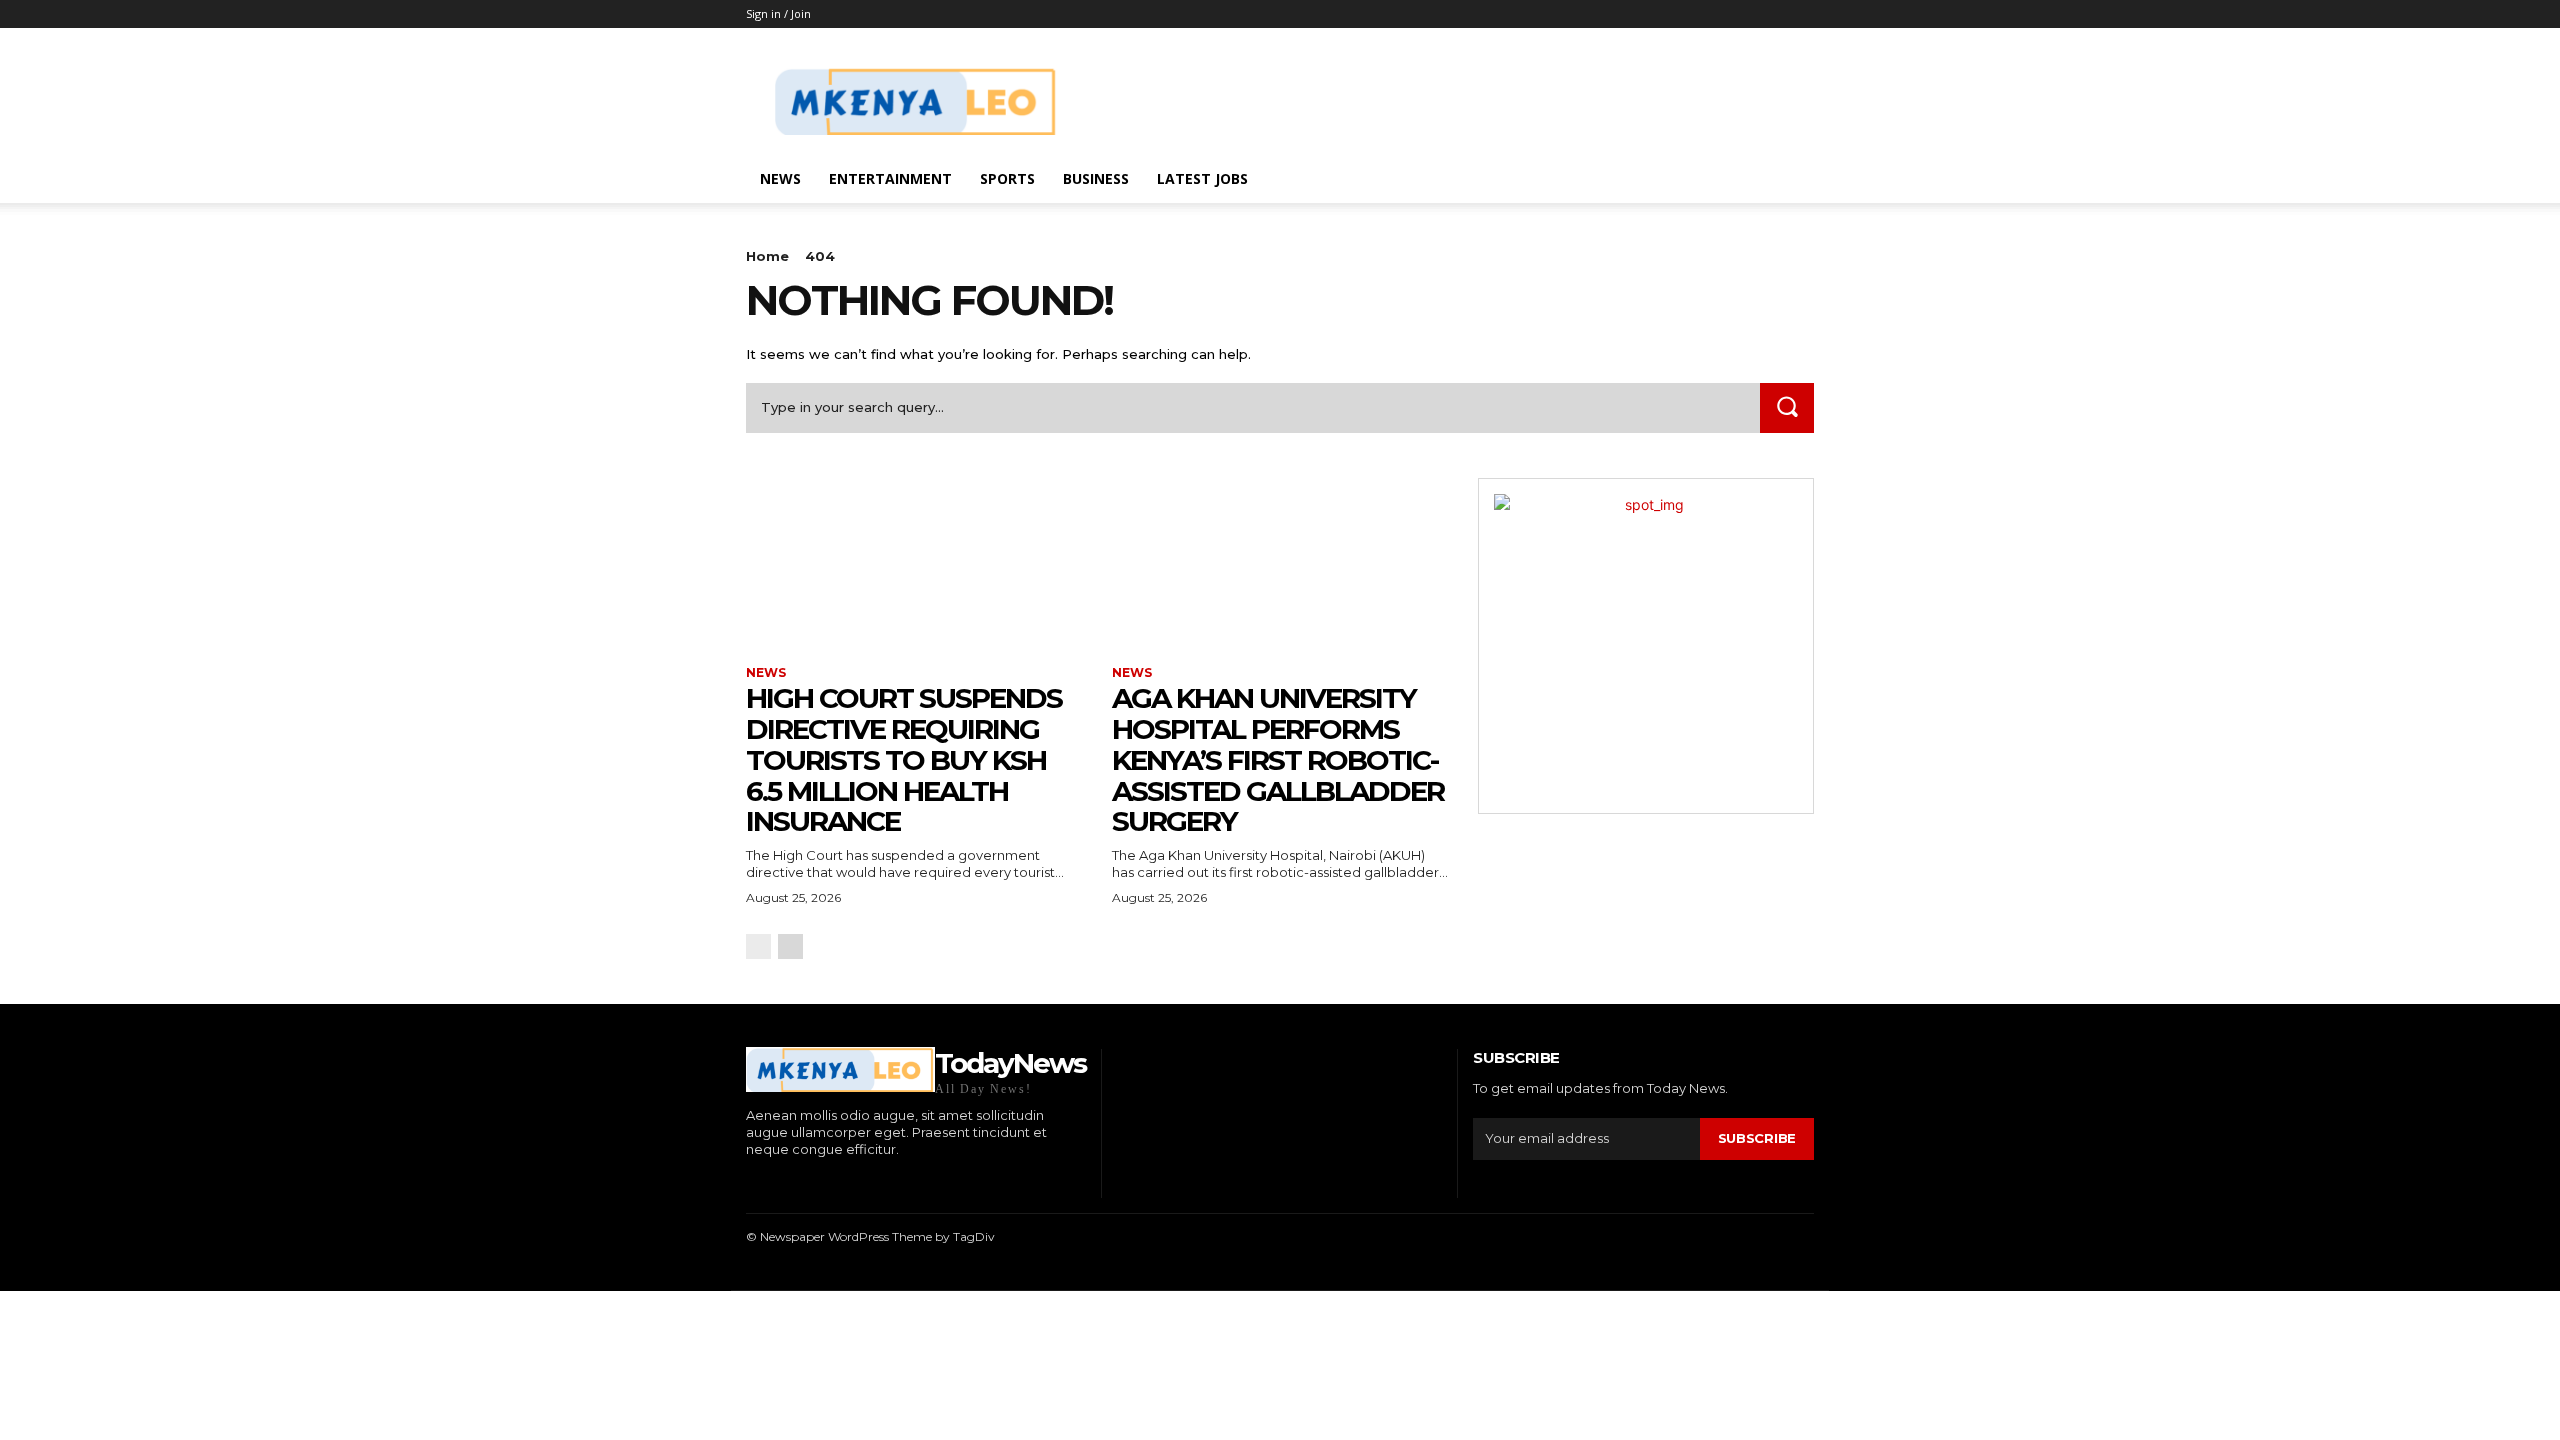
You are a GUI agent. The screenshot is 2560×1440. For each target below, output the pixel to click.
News (780, 178)
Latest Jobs (1202, 178)
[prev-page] (758, 946)
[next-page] (790, 946)
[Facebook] (748, 1183)
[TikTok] (810, 1183)
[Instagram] (779, 1183)
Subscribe (1757, 1138)
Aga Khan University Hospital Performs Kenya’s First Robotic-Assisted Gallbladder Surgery (1278, 759)
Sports (1007, 178)
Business (1096, 178)
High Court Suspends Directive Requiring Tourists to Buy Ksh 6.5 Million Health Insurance (904, 759)
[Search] (1787, 407)
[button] (1790, 180)
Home (767, 256)
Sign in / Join (778, 13)
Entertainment (890, 178)
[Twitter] (840, 1183)
